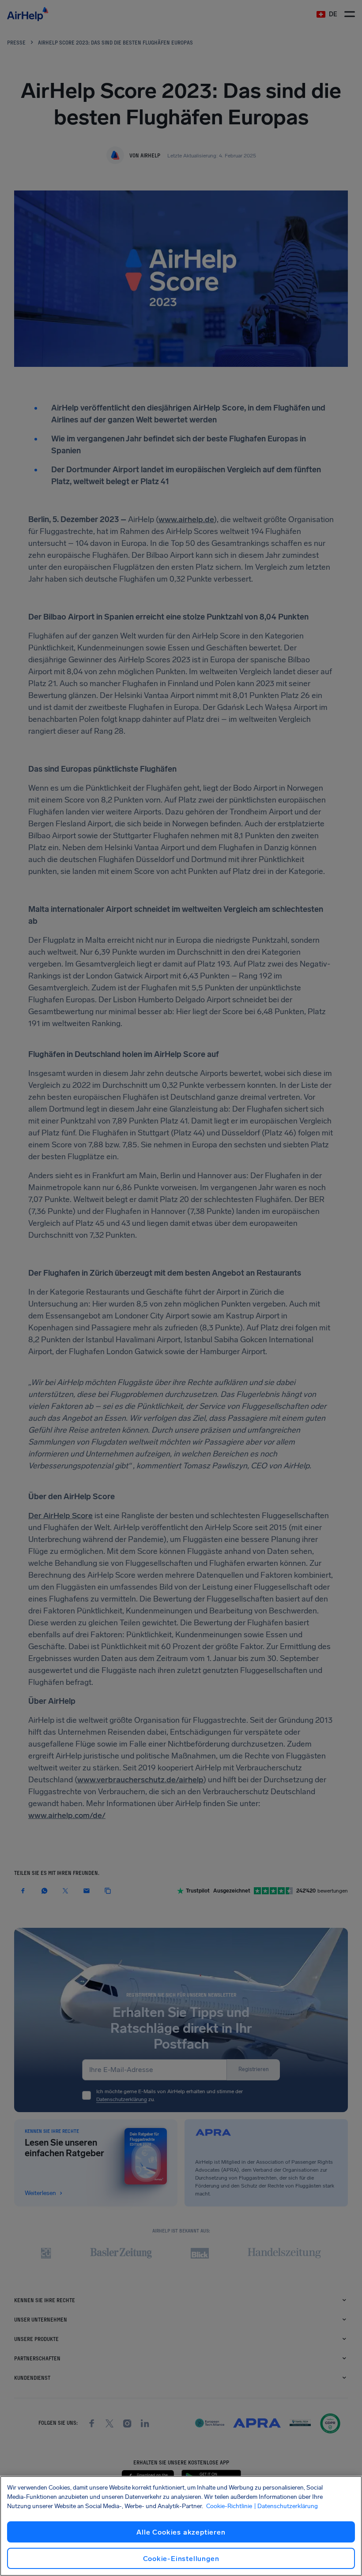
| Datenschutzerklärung (286, 2506)
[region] (181, 2526)
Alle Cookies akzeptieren (181, 2532)
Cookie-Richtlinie (229, 2506)
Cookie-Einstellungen (181, 2559)
